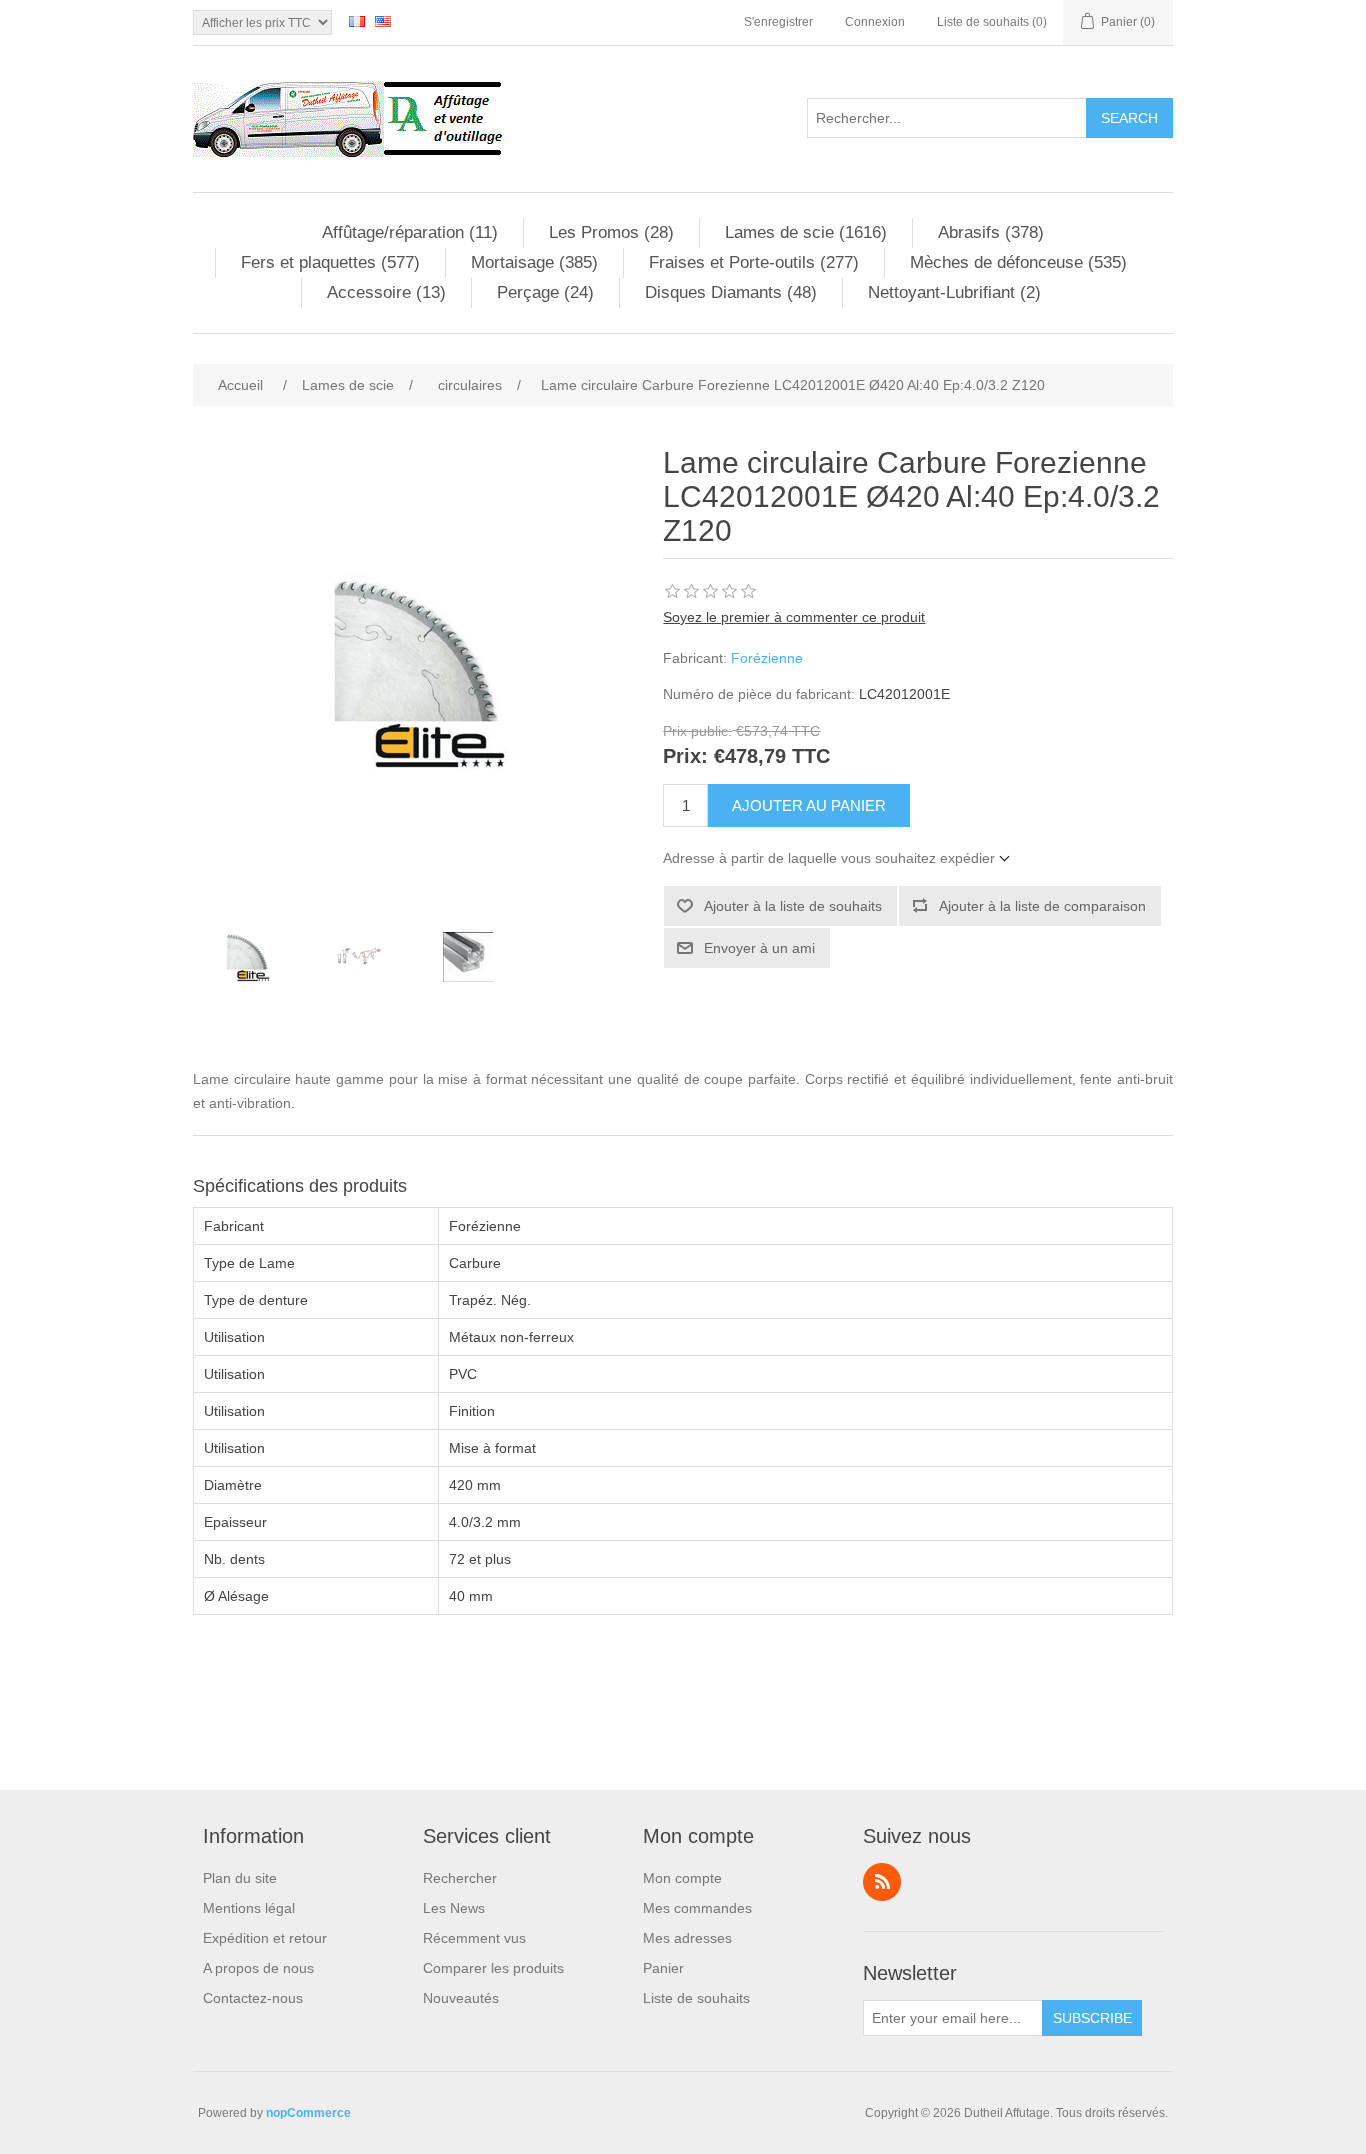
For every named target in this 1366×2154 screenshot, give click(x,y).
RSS (882, 1882)
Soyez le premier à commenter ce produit (794, 617)
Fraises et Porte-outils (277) (754, 262)
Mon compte (682, 1878)
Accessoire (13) (386, 292)
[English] (383, 21)
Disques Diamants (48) (731, 292)
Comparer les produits (493, 1968)
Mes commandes (697, 1908)
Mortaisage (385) (534, 262)
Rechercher (460, 1878)
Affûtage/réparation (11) (410, 232)
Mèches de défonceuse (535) (1018, 262)
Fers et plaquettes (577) (330, 262)
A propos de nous (258, 1968)
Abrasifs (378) (991, 232)
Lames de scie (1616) (806, 232)
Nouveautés (461, 1998)
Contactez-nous (253, 1998)
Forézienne (767, 658)
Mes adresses (687, 1938)
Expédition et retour (265, 1938)
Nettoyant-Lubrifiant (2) (954, 292)
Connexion (875, 22)
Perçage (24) (545, 292)
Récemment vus (474, 1938)
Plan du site (240, 1878)
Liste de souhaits (696, 1998)
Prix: (685, 757)
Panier (663, 1968)
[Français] (357, 21)
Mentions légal (249, 1908)
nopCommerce (308, 2113)
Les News (454, 1908)
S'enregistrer (778, 22)
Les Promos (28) (611, 232)
